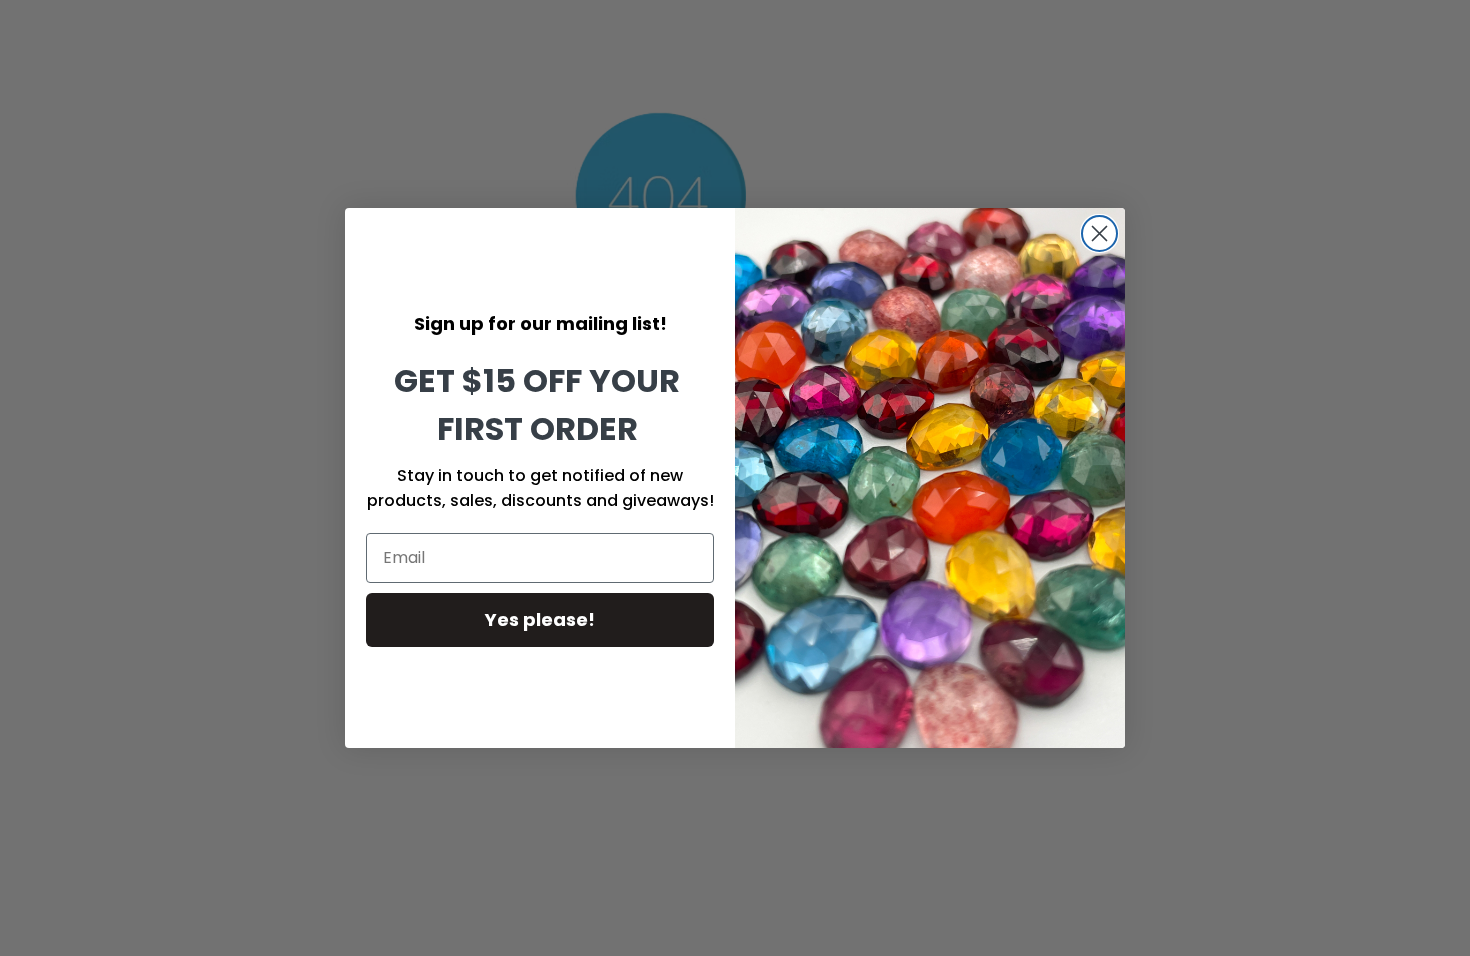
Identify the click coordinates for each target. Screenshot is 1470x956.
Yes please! (540, 619)
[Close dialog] (1099, 233)
